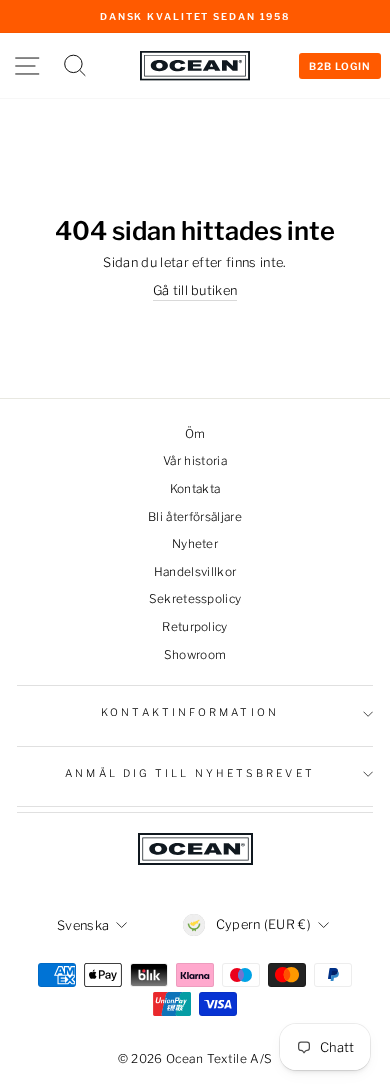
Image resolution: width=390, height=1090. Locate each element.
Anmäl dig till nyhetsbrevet (189, 773)
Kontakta (195, 489)
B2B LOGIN (340, 66)
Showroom (195, 655)
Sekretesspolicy (195, 599)
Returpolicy (195, 627)
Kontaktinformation (190, 712)
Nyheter (195, 544)
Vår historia (195, 461)
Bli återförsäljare (195, 517)
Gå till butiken (195, 290)
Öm (195, 434)
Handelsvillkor (195, 572)
